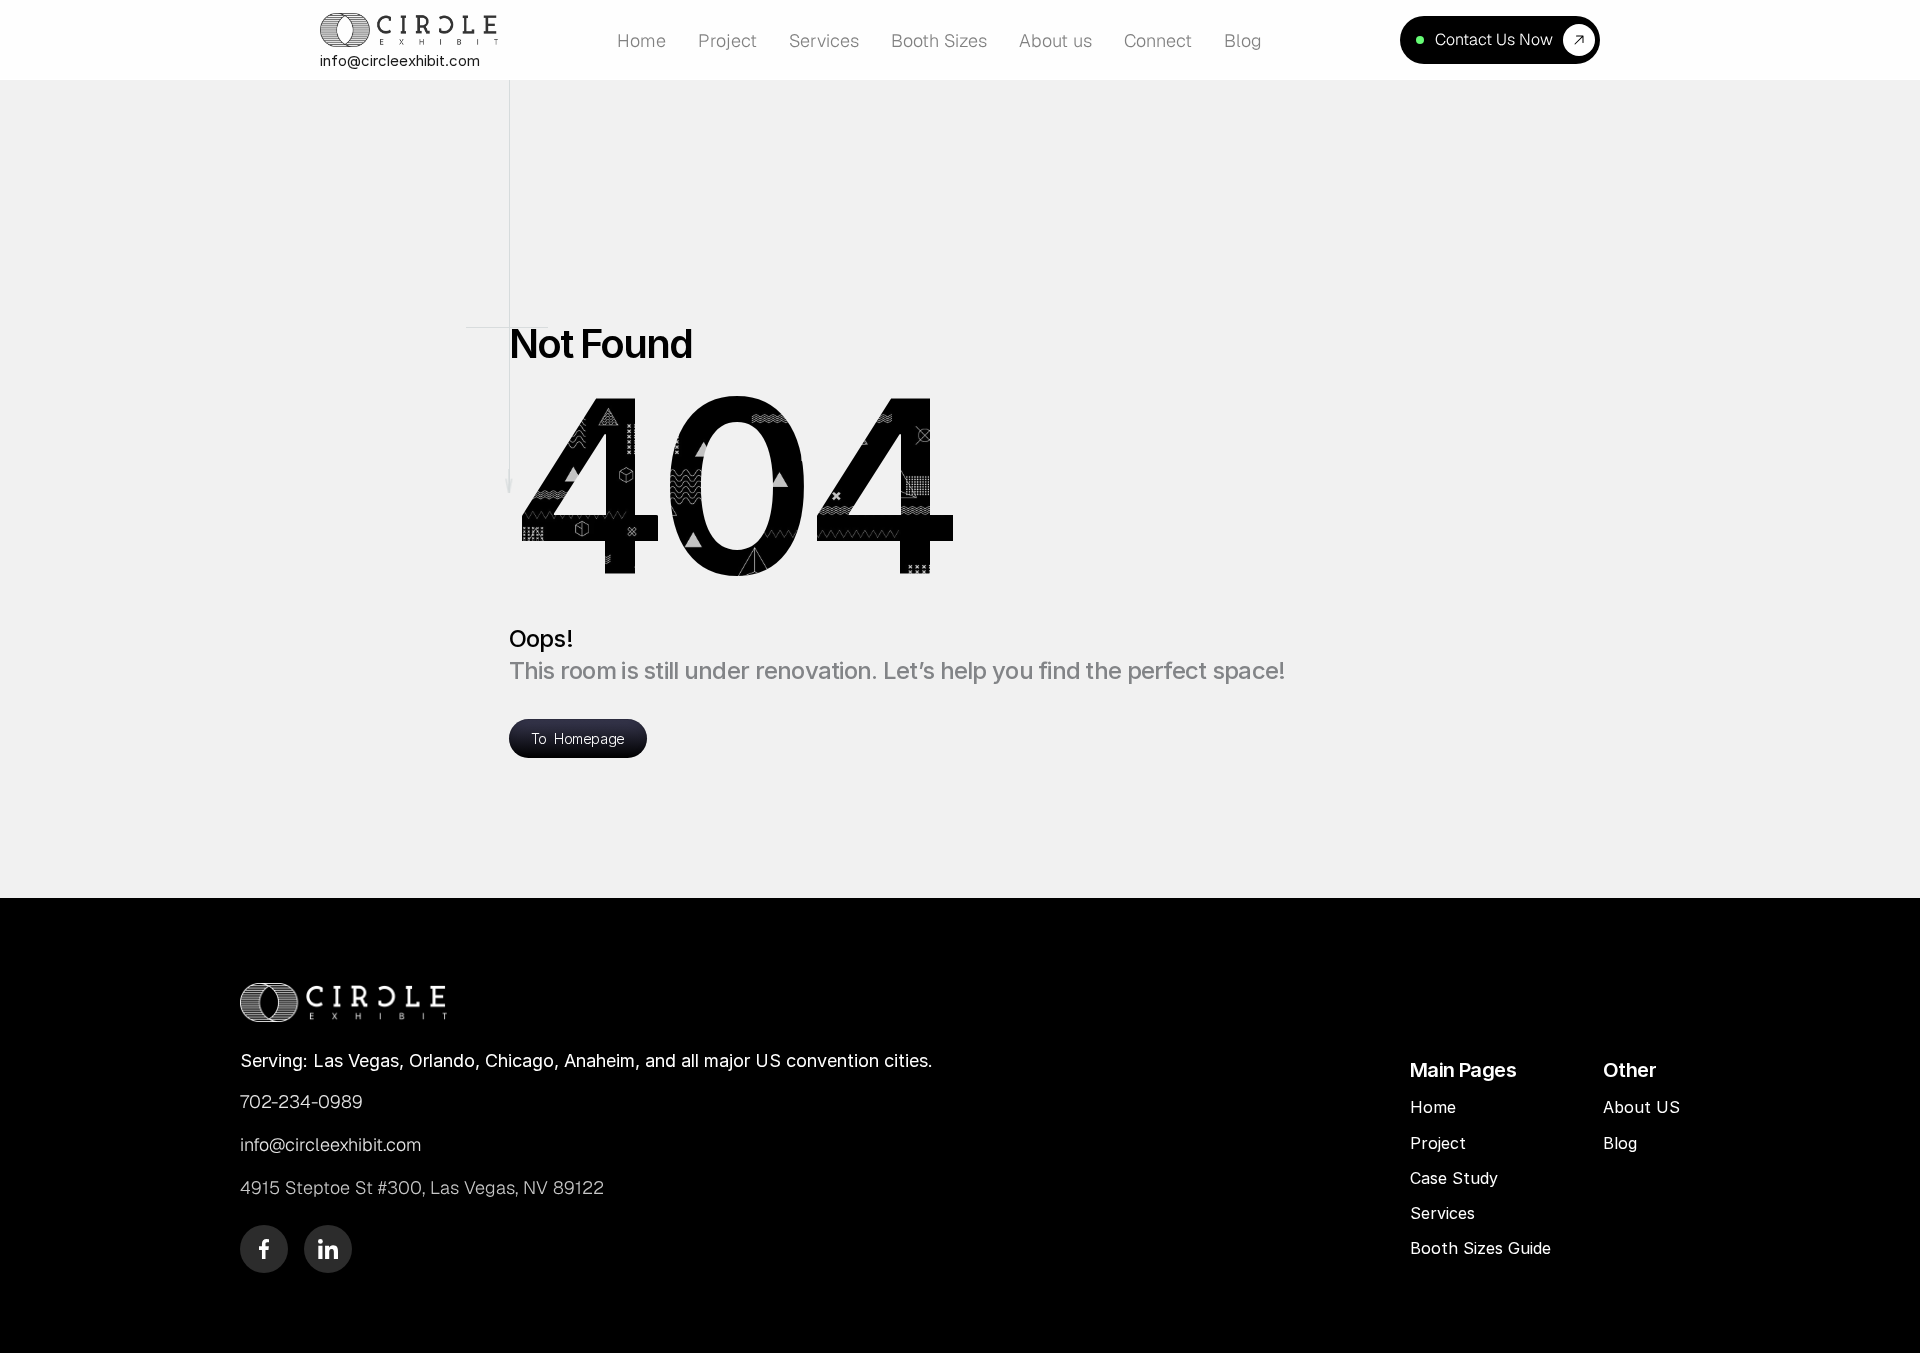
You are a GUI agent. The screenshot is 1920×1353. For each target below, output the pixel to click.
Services (1442, 1213)
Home (1433, 1107)
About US (1641, 1107)
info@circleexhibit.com (400, 60)
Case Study (1456, 1178)
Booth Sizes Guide (1480, 1248)
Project (1438, 1143)
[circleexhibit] (343, 1002)
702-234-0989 (301, 1101)
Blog (1622, 1143)
